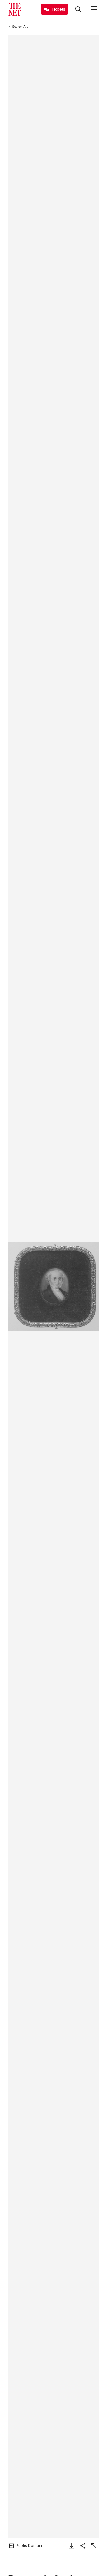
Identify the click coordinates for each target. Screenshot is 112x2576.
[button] (54, 1287)
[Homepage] (15, 9)
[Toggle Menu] (94, 9)
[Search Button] (78, 9)
